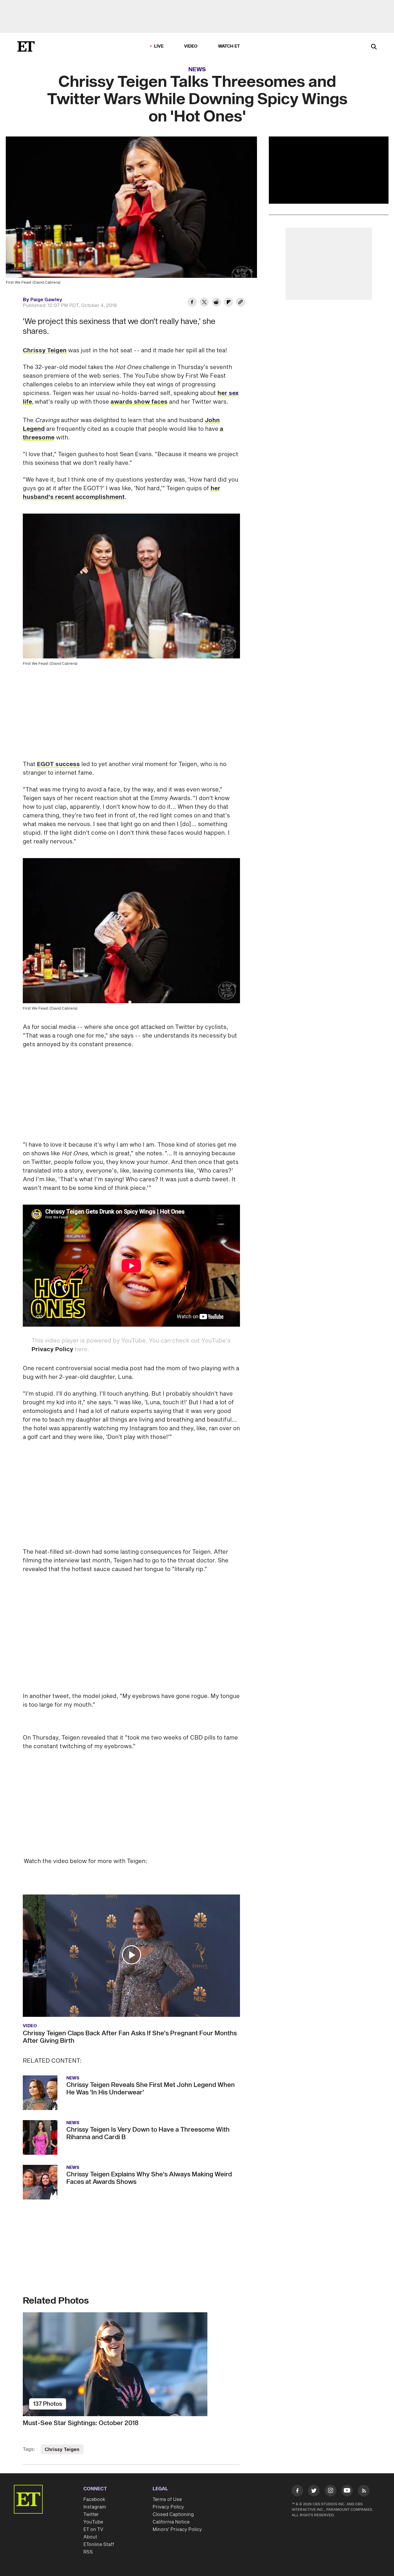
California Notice (171, 2474)
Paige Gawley (46, 300)
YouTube (93, 2474)
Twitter (91, 2466)
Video (191, 46)
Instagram (95, 2459)
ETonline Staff (99, 2496)
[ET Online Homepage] (26, 46)
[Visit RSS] (364, 2443)
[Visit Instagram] (331, 2443)
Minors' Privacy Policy (177, 2481)
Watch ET (229, 46)
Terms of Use (167, 2451)
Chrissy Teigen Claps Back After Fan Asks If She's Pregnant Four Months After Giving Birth (130, 1989)
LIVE (159, 46)
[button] (132, 1906)
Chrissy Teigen (45, 351)
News (197, 70)
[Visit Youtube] (347, 2442)
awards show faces (139, 402)
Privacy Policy (52, 1349)
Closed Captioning (173, 2466)
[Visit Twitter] (314, 2443)
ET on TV (93, 2481)
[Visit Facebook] (297, 2443)
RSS (88, 2504)
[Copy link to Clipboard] (241, 303)
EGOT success (58, 764)
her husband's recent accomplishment (122, 493)
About (90, 2489)
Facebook (94, 2451)
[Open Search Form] (374, 47)
